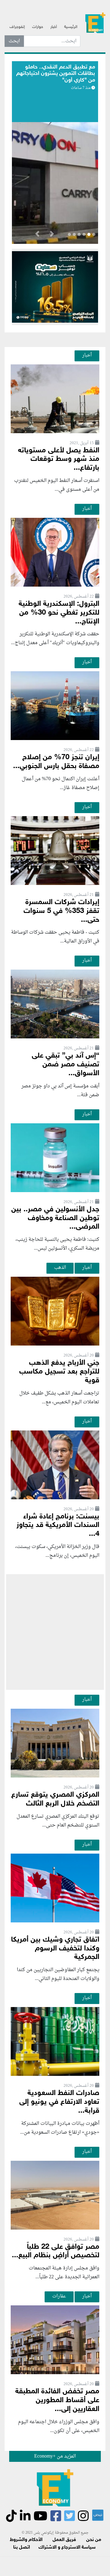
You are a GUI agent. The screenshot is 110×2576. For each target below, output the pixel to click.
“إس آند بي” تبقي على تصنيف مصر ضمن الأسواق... (66, 1065)
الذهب (60, 1268)
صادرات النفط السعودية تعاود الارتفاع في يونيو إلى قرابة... (59, 2102)
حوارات (38, 27)
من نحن (94, 2540)
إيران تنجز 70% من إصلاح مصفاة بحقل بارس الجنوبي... (56, 762)
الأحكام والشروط (26, 2540)
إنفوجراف (17, 27)
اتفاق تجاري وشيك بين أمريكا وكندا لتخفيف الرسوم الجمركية (55, 1949)
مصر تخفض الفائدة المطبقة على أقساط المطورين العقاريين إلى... (57, 2401)
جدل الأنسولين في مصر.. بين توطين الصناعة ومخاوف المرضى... (55, 1218)
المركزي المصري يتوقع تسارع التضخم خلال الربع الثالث (55, 1799)
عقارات (59, 2296)
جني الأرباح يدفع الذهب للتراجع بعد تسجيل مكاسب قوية (59, 1372)
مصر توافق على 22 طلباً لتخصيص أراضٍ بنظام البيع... (56, 2251)
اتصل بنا (22, 2548)
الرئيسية (71, 27)
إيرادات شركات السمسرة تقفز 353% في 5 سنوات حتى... (61, 911)
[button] (52, 235)
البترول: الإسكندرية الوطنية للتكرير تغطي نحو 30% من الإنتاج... (59, 613)
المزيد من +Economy (55, 2456)
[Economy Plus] (95, 25)
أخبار (54, 27)
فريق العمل (64, 2540)
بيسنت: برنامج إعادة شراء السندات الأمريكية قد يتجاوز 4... (58, 1526)
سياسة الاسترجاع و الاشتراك (67, 2548)
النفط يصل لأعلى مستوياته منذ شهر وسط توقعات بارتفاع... (59, 460)
